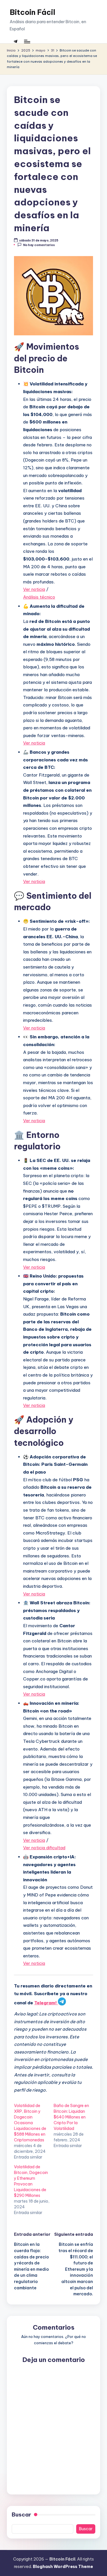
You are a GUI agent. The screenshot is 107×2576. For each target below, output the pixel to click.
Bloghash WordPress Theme (63, 2567)
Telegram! (46, 2003)
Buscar (21, 2514)
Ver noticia (34, 589)
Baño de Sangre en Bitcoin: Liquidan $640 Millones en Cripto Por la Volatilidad (71, 2117)
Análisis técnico (39, 597)
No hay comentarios (39, 245)
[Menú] (27, 41)
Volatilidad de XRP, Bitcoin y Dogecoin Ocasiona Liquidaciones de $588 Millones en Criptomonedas (30, 2123)
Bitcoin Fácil (33, 12)
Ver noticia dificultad (44, 1848)
